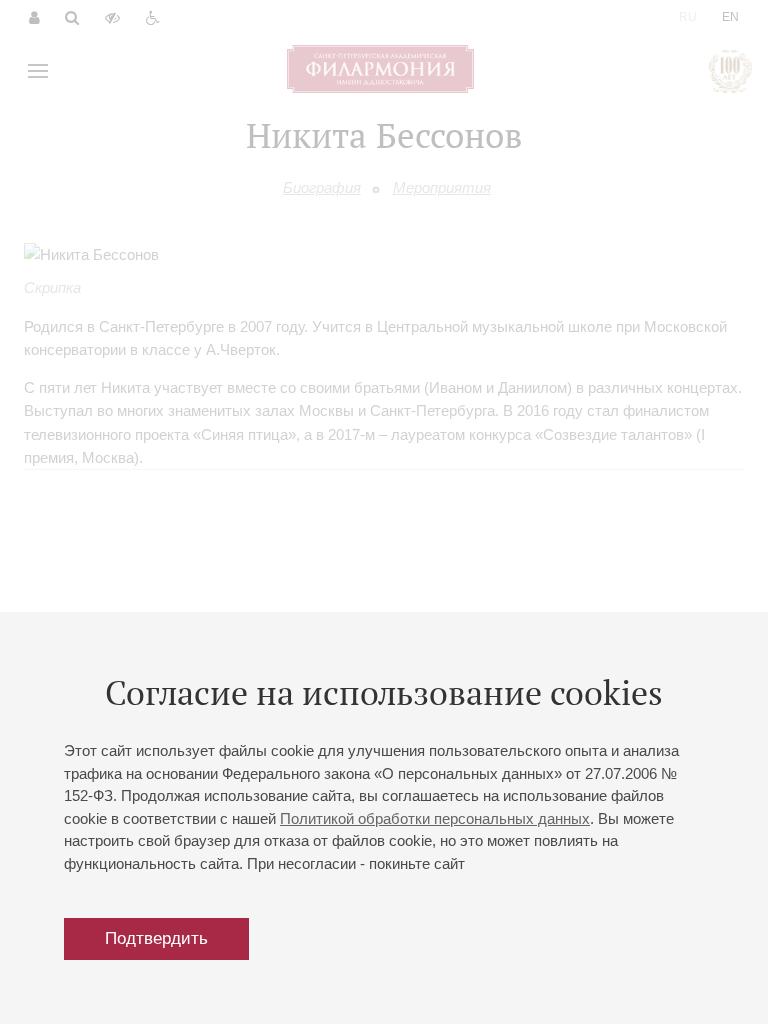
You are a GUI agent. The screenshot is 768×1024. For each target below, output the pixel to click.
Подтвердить (156, 938)
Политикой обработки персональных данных (435, 818)
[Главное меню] (38, 71)
